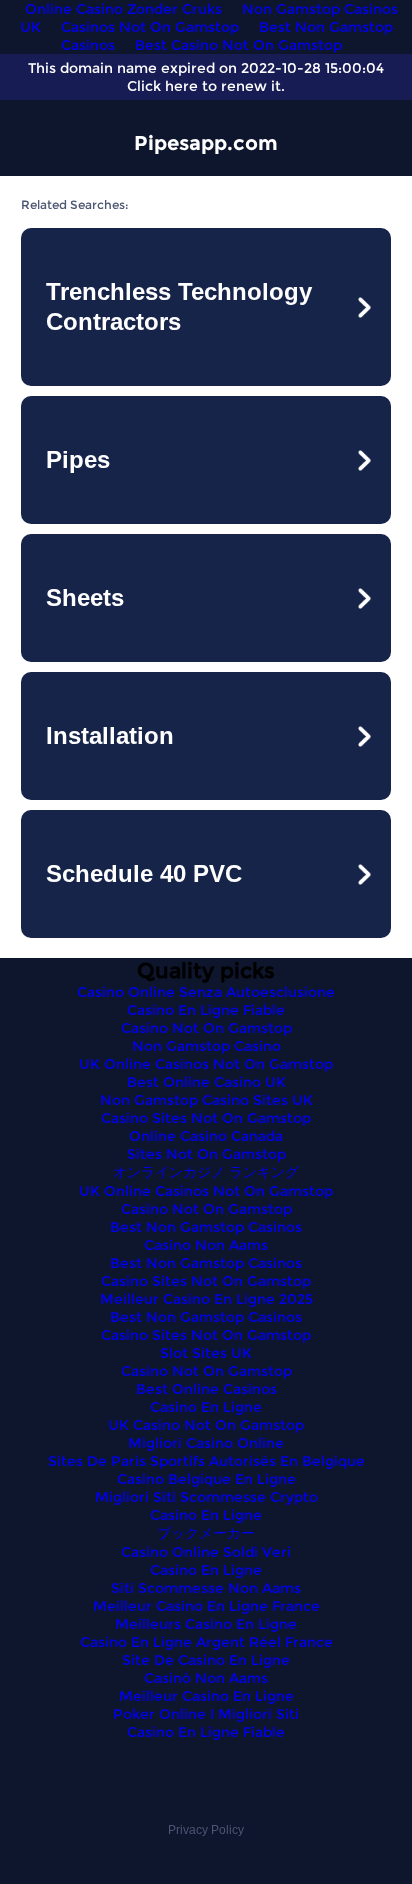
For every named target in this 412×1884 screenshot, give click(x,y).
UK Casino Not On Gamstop (206, 1425)
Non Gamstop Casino (206, 1046)
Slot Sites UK (206, 1353)
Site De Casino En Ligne (206, 1660)
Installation (110, 735)
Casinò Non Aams (206, 1678)
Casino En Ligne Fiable (206, 1010)
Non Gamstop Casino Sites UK (206, 1100)
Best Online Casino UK (206, 1082)
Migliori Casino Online (206, 1443)
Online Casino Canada (206, 1136)
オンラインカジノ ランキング (206, 1172)
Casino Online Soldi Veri (206, 1552)
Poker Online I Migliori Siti (206, 1714)
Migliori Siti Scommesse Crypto (206, 1497)
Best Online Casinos (206, 1389)
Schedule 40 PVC (144, 873)
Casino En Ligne (206, 1407)
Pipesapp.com (206, 143)
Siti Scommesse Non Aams (206, 1588)
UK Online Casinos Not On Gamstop (206, 1064)
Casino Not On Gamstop (206, 1028)
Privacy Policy (206, 1830)
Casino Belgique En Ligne (206, 1479)
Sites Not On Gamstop (206, 1154)
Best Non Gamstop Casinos (206, 1227)
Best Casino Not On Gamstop (238, 45)
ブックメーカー (206, 1533)
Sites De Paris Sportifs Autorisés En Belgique (206, 1461)
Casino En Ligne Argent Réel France (206, 1642)
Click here (162, 86)
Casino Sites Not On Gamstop (206, 1118)
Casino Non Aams (206, 1245)
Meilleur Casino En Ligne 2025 (206, 1299)
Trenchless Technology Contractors (179, 306)
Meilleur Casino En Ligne (206, 1696)
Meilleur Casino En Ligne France (206, 1606)
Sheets (85, 597)
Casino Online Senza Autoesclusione (206, 992)
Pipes (78, 459)
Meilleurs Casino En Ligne (206, 1624)
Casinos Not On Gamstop (150, 27)
